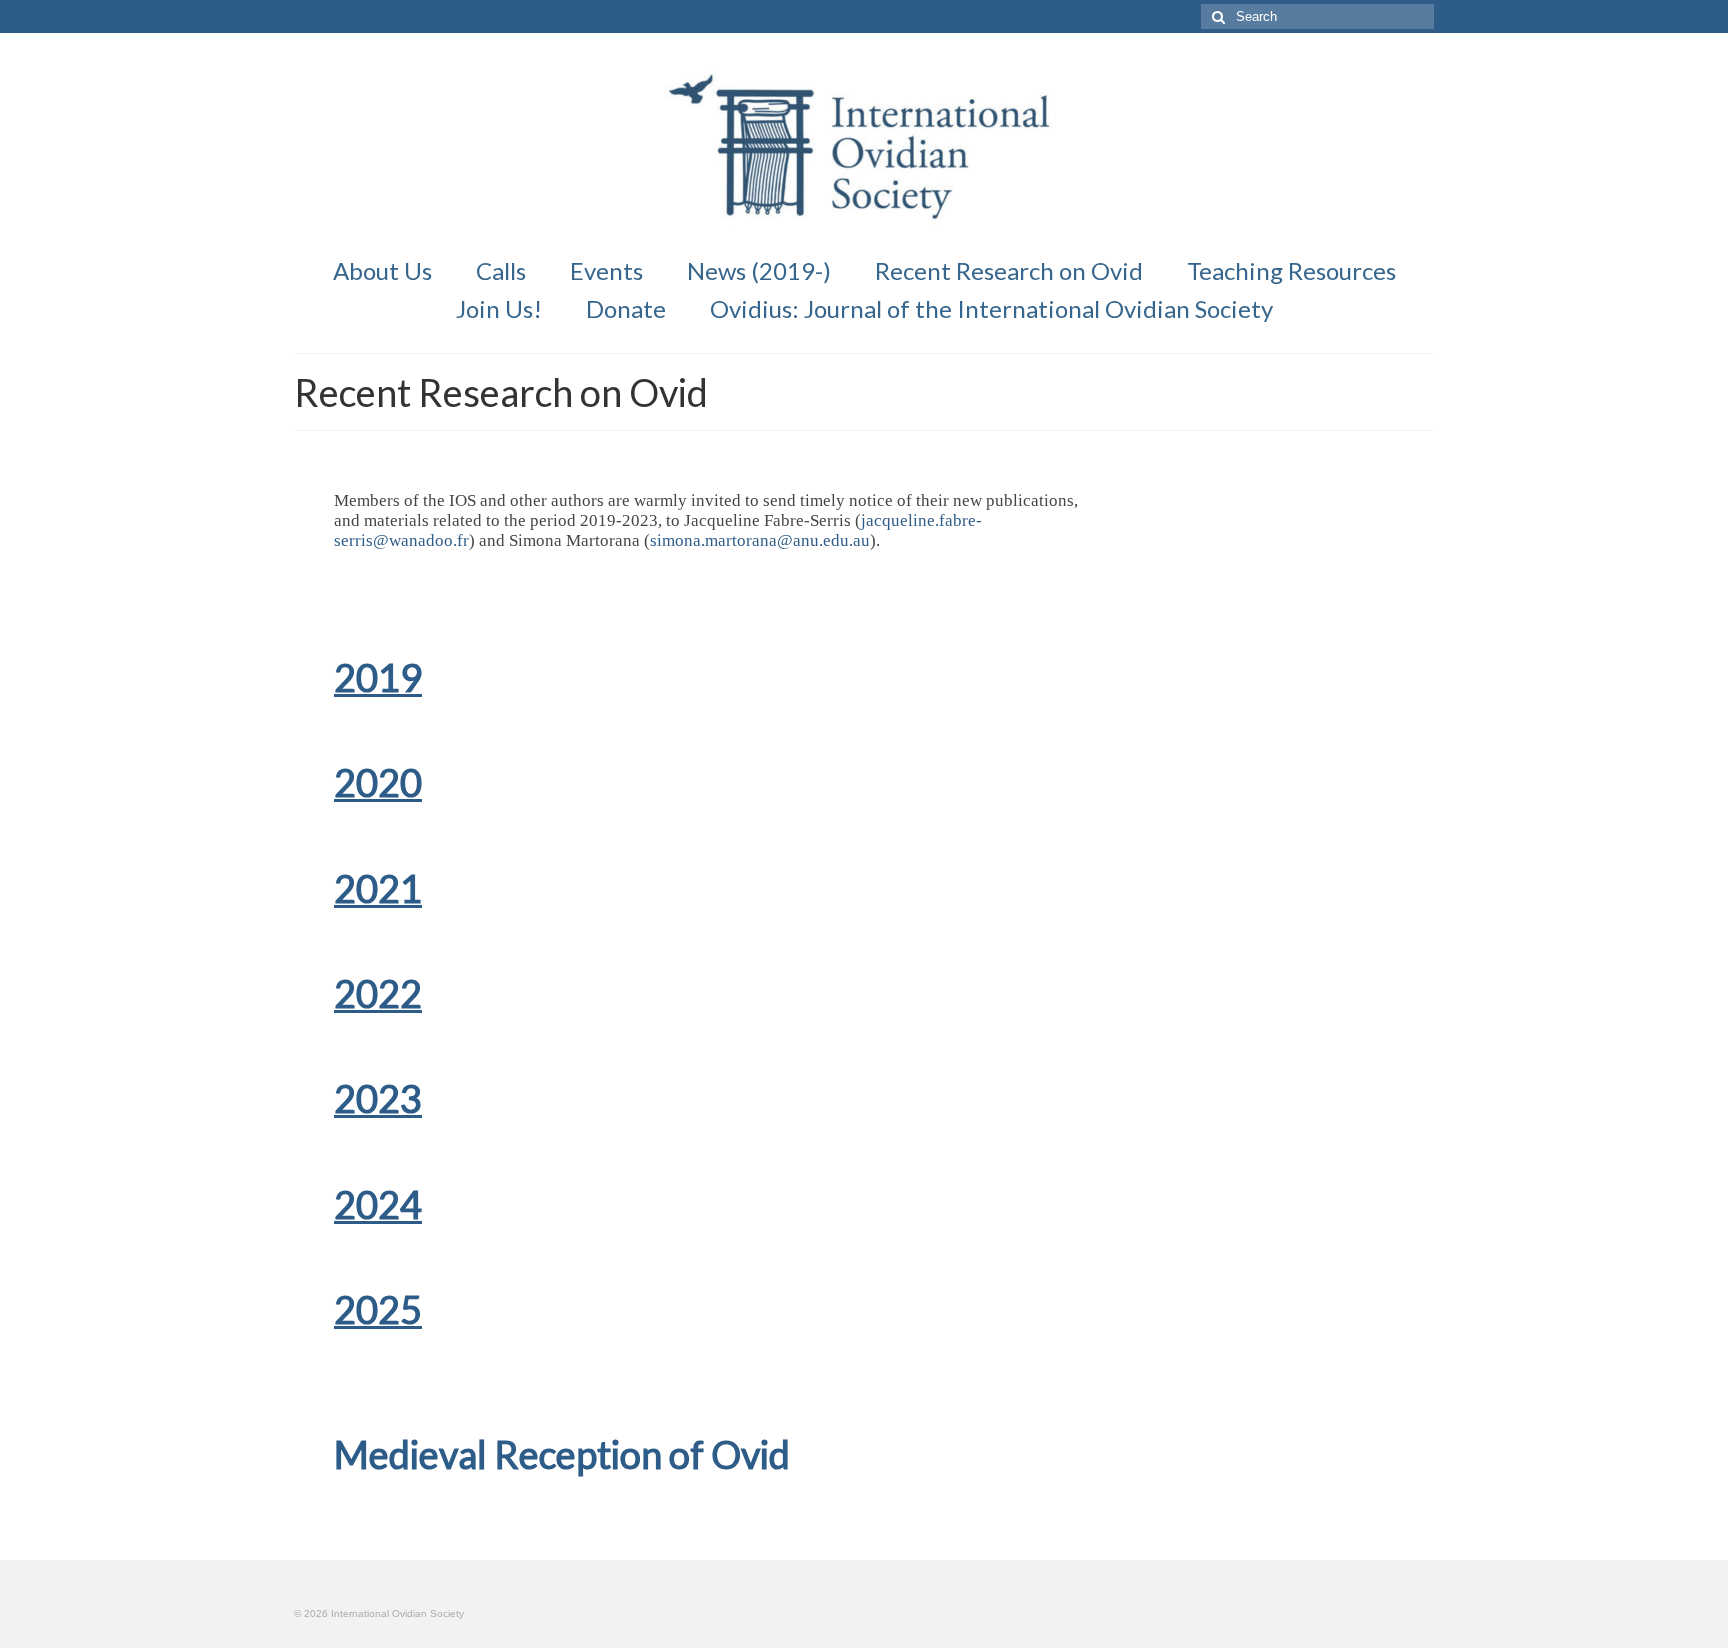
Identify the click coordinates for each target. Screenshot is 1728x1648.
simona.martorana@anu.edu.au (760, 540)
